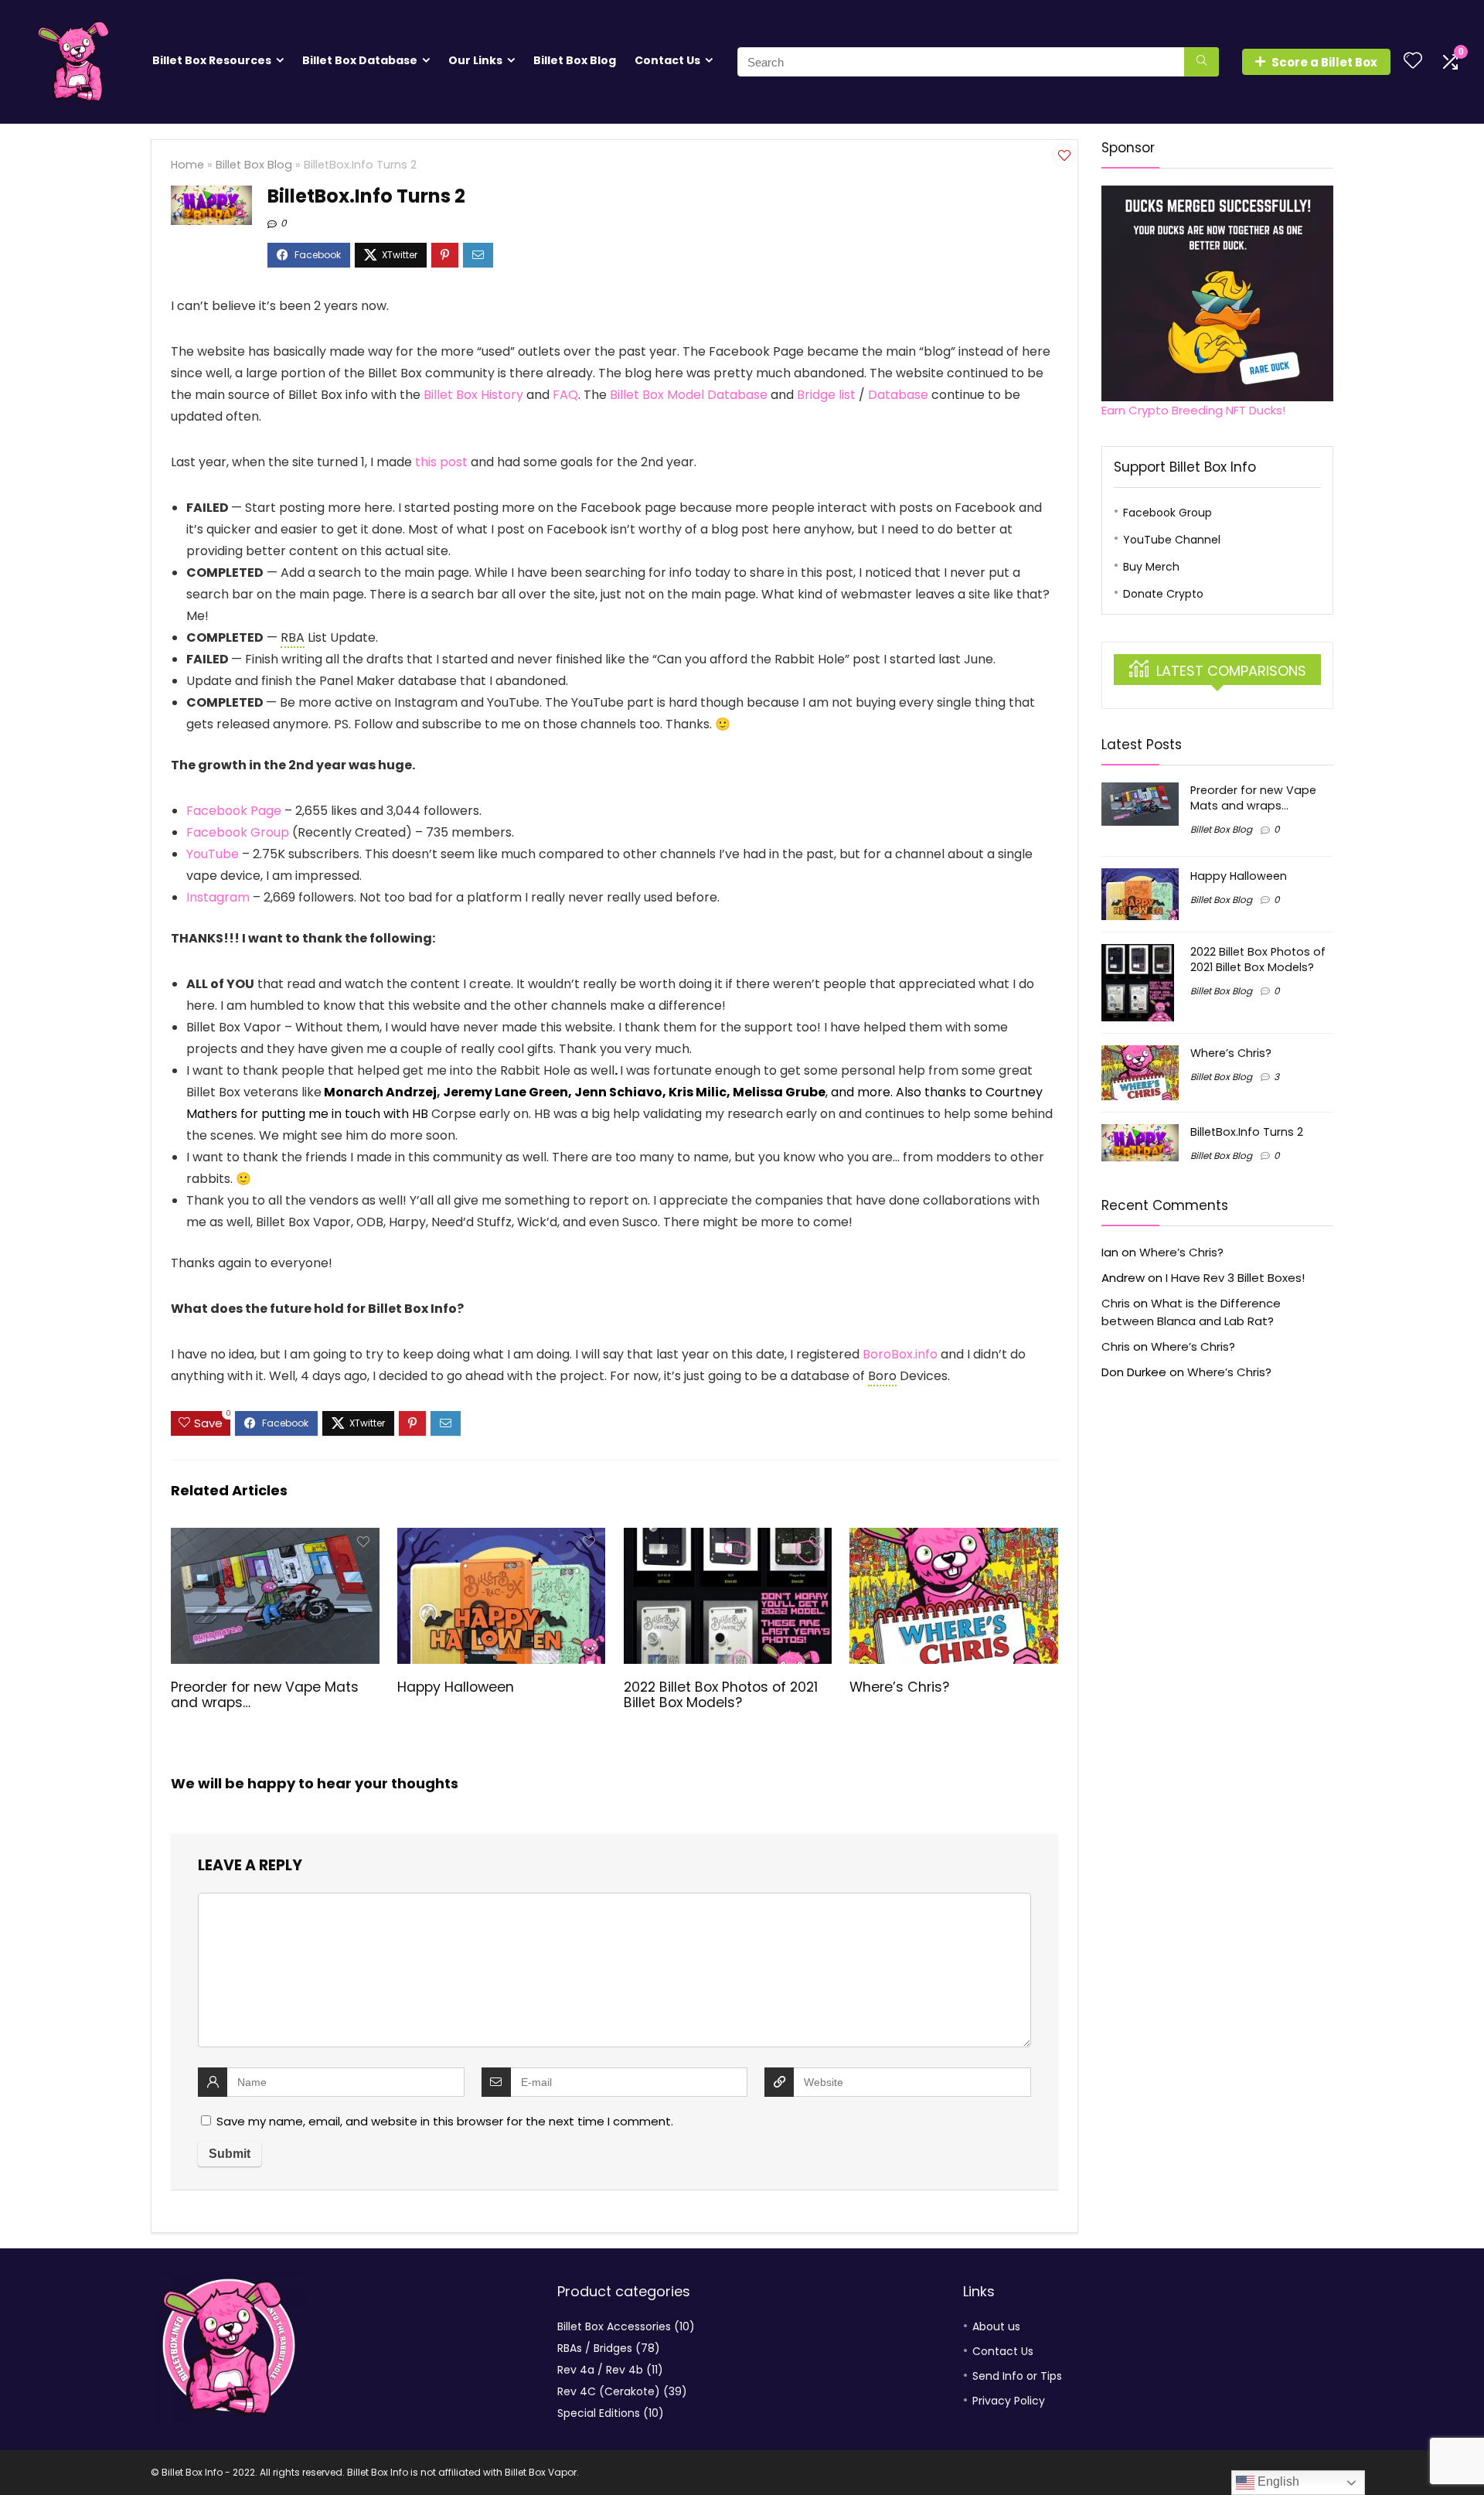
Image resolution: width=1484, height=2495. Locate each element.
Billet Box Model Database (689, 395)
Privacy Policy (1009, 2401)
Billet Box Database (360, 60)
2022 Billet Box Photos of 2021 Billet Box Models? (721, 1695)
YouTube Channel (1172, 540)
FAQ (565, 395)
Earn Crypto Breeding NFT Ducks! (1193, 410)
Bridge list (826, 395)
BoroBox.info (900, 1354)
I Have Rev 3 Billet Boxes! (1235, 1278)
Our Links (475, 60)
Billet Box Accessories (614, 2326)
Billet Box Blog (575, 60)
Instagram (220, 897)
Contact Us (667, 60)
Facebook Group (238, 832)
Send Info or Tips (1017, 2376)
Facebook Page (234, 811)
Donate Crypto (1163, 594)
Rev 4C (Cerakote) (609, 2391)
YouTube (213, 854)
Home (187, 165)
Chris (1116, 1303)
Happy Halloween (456, 1687)
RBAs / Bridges (595, 2348)
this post (441, 462)
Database (900, 395)
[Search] (1201, 62)
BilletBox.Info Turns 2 (1247, 1132)
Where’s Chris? (899, 1687)
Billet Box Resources (212, 60)
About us (996, 2326)
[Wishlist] (1413, 61)
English (1277, 2481)
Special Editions (599, 2413)
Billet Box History (473, 395)
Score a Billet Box (1324, 62)
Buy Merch (1151, 567)
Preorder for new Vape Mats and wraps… (265, 1695)
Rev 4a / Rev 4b (600, 2370)
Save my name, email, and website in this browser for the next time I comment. (445, 2121)
